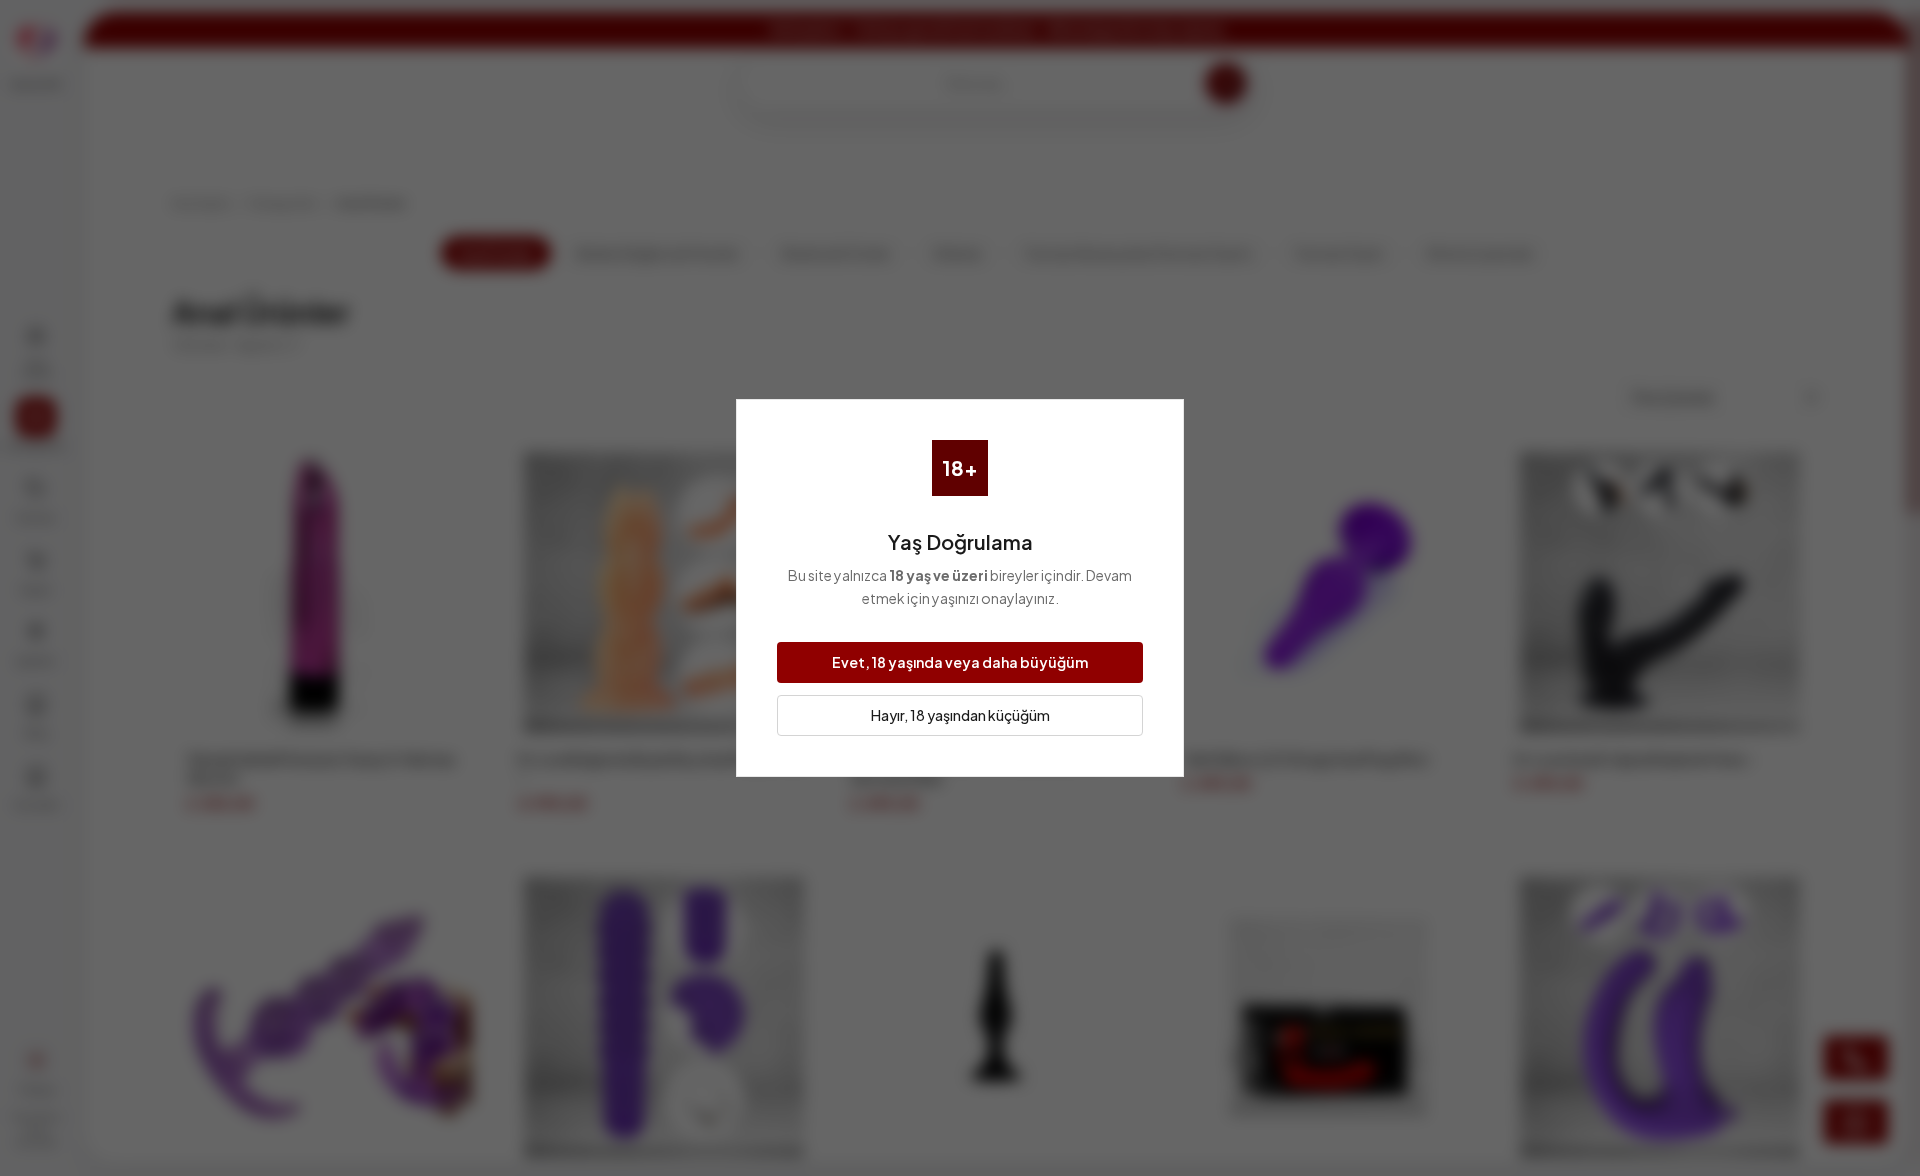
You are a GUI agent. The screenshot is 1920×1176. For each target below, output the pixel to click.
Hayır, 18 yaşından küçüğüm (960, 715)
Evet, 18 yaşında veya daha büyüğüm (960, 662)
